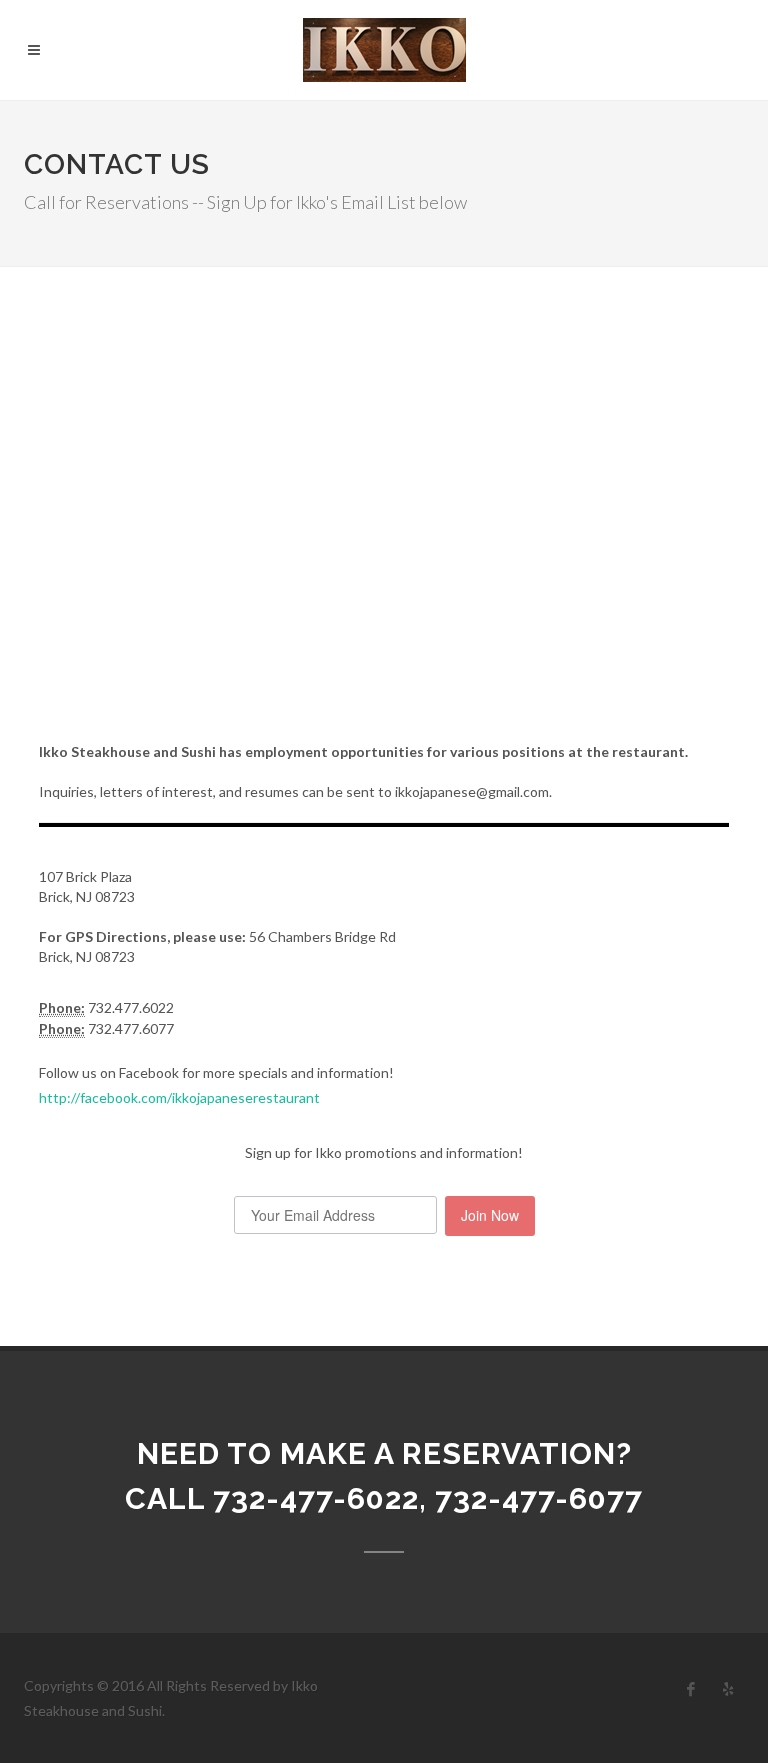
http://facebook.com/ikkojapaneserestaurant (179, 1097)
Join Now (490, 1215)
